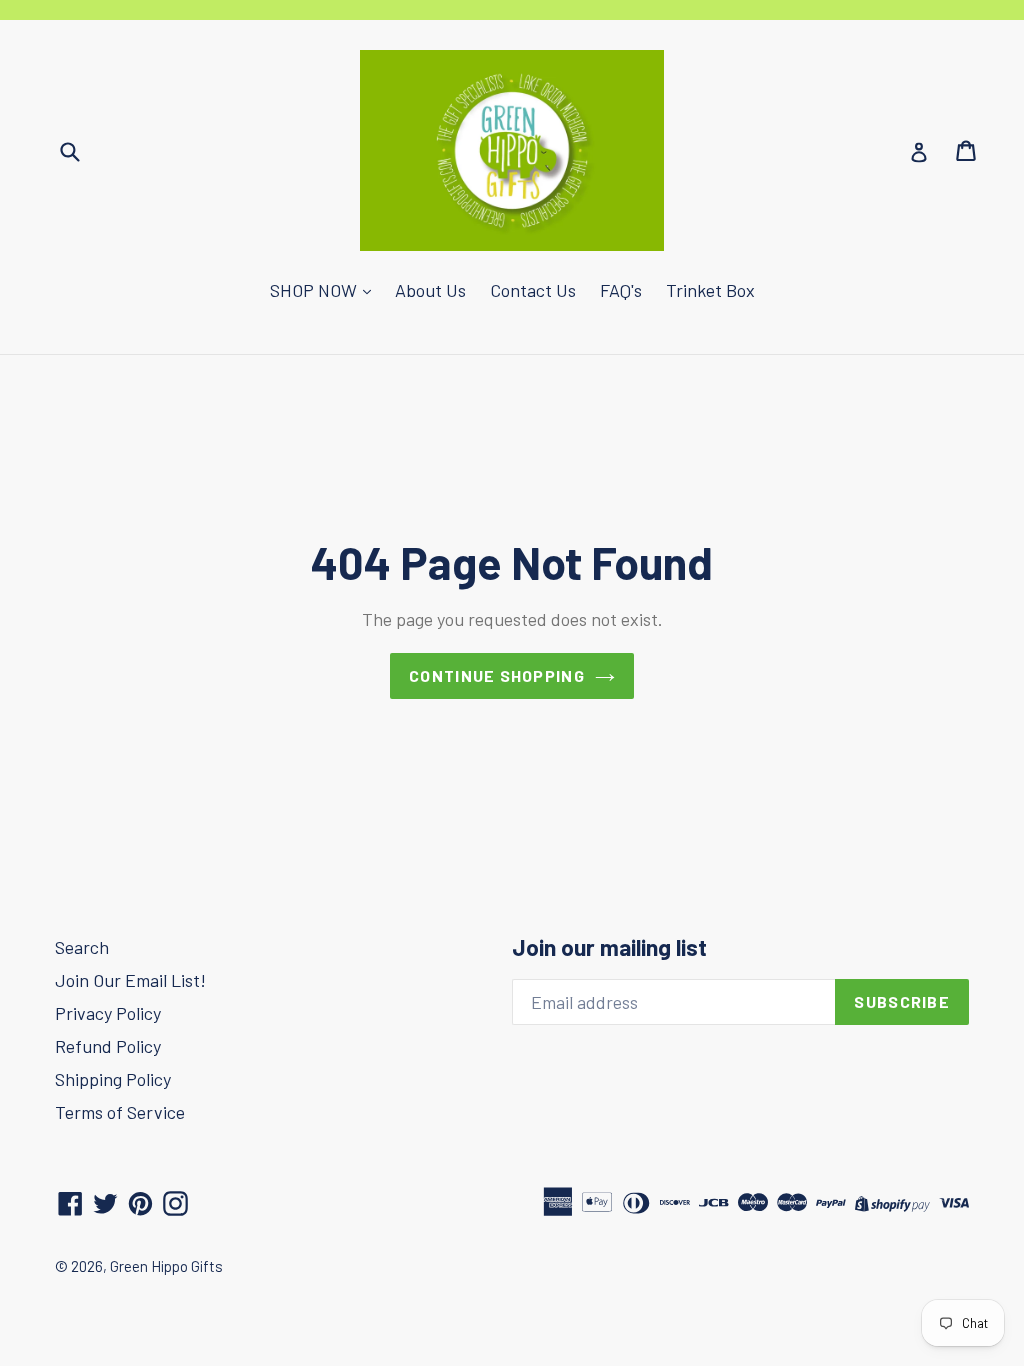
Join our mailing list (609, 947)
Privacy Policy (108, 1013)
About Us (430, 290)
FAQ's (621, 290)
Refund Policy (108, 1046)
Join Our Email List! (130, 980)
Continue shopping (497, 675)
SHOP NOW (315, 290)
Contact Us (533, 290)
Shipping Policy (113, 1079)
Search (82, 947)
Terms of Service (120, 1112)
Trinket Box (710, 290)
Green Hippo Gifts (166, 1266)
